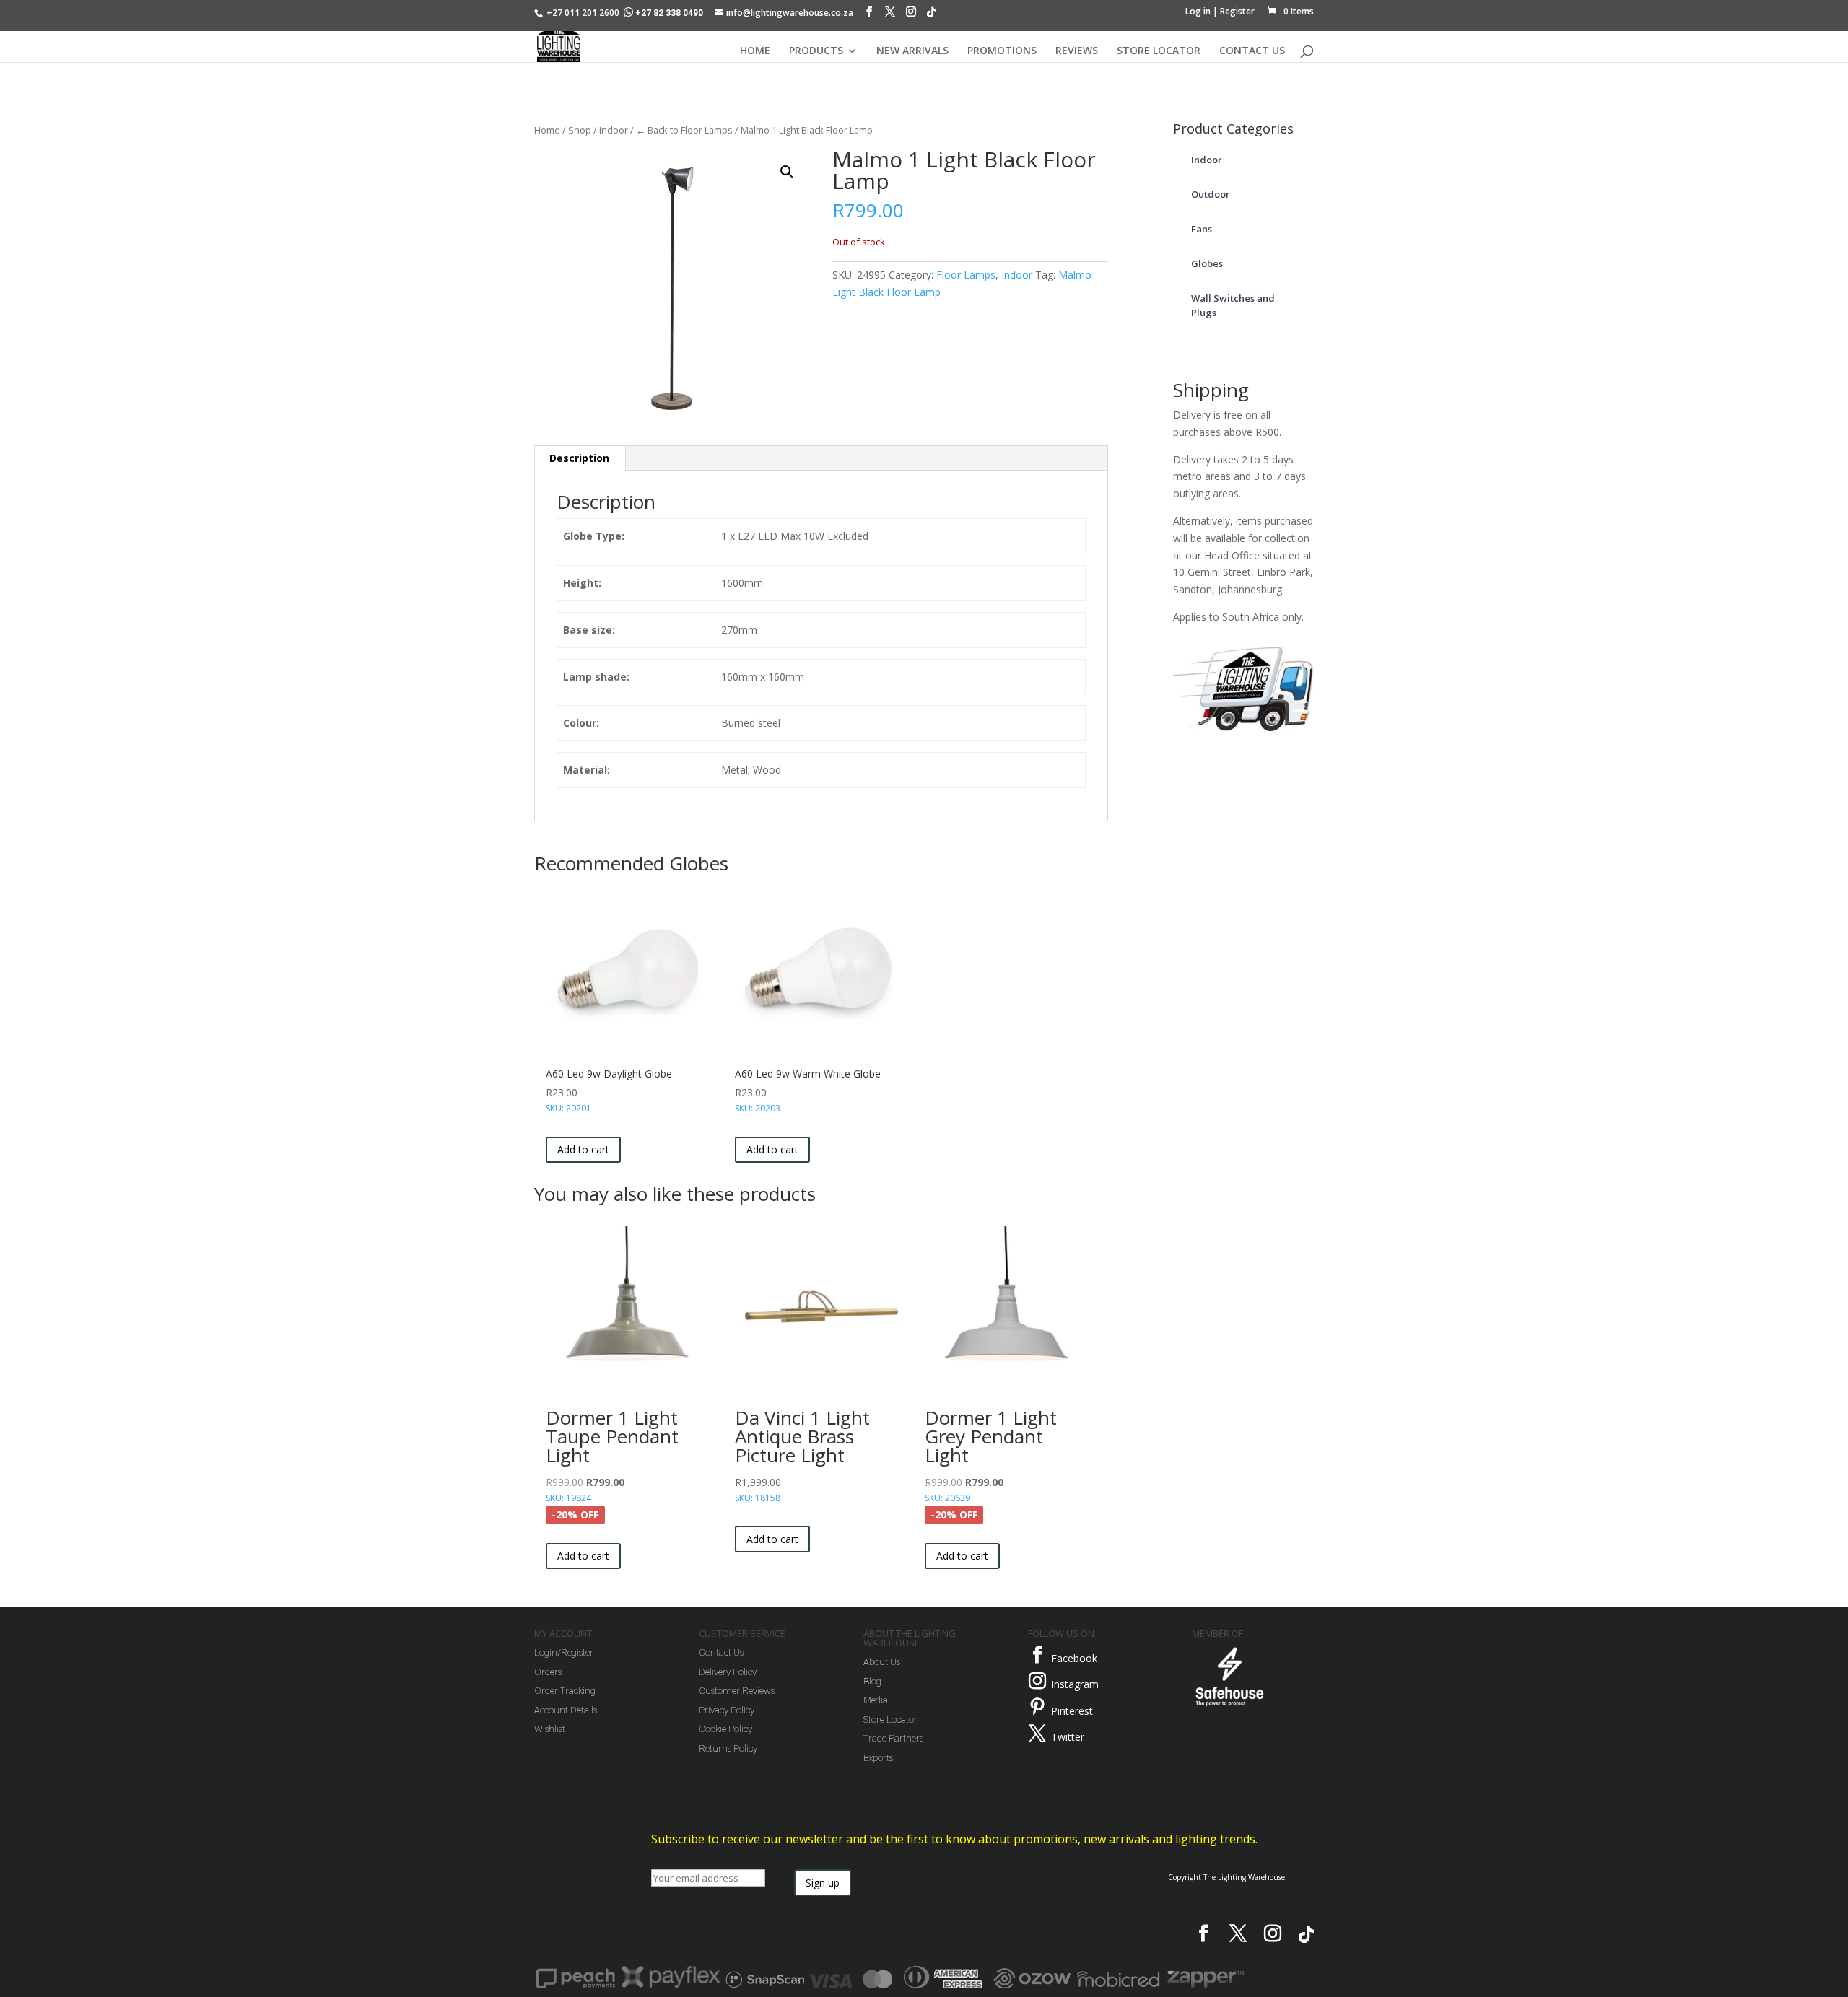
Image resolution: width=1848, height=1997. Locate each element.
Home (547, 130)
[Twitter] (1037, 1734)
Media (876, 1700)
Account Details (566, 1710)
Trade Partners (893, 1738)
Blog (872, 1681)
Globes (1207, 263)
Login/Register (564, 1652)
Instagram (1075, 1684)
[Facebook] (869, 15)
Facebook (1074, 1658)
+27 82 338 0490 (669, 13)
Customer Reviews (737, 1691)
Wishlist (550, 1729)
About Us (882, 1662)
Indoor (614, 130)
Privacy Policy (727, 1710)
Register (1237, 11)
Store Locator (890, 1719)
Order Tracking (565, 1691)
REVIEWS (1077, 51)
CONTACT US (1252, 51)
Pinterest (1072, 1711)
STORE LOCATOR (1159, 51)
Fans (1202, 229)
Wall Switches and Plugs (1233, 305)
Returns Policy (728, 1748)
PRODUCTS (816, 51)
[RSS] (931, 16)
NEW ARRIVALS (912, 51)
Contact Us (721, 1652)
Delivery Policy (728, 1672)
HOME (755, 51)
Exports (878, 1758)
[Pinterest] (1037, 1707)
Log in (1198, 11)
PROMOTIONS (1002, 51)
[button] (787, 172)
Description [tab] (579, 458)
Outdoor (1211, 194)
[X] (890, 15)
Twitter (1068, 1737)
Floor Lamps (966, 275)
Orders (548, 1672)
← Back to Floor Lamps (684, 130)
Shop (580, 130)
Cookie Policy (725, 1729)
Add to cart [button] (583, 1149)
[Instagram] (911, 15)
